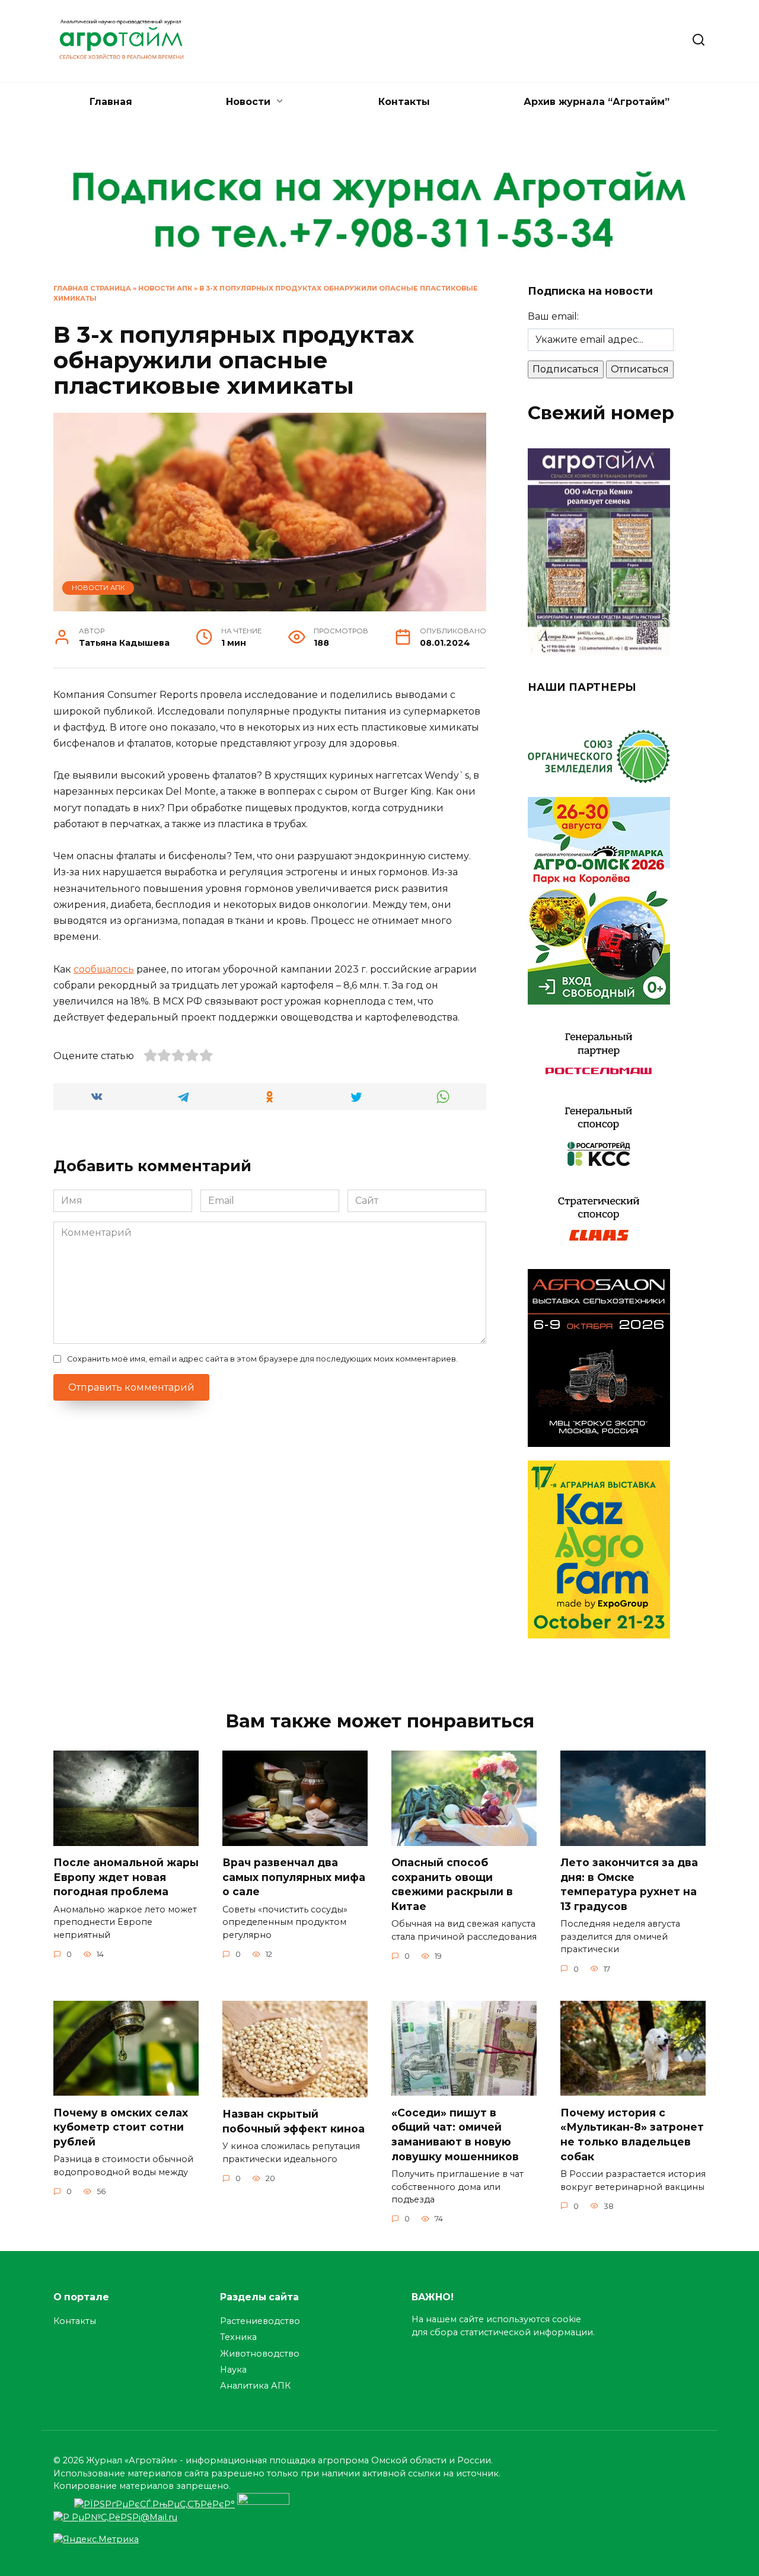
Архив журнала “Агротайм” (597, 102)
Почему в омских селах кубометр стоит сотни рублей (121, 2127)
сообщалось (104, 969)
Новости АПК (165, 288)
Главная (111, 102)
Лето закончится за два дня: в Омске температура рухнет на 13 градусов (629, 1884)
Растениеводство (260, 2321)
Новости (248, 102)
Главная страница (92, 288)
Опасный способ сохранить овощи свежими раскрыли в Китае (452, 1884)
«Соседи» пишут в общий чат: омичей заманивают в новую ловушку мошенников (455, 2134)
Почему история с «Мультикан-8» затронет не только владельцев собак (632, 2134)
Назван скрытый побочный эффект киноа (294, 2121)
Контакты (404, 102)
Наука (233, 2370)
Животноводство (260, 2354)
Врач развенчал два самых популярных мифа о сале (294, 1877)
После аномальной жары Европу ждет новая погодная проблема (126, 1877)
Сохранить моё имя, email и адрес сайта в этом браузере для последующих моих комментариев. (262, 1359)
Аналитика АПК (255, 2386)
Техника (238, 2337)
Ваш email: (553, 316)
